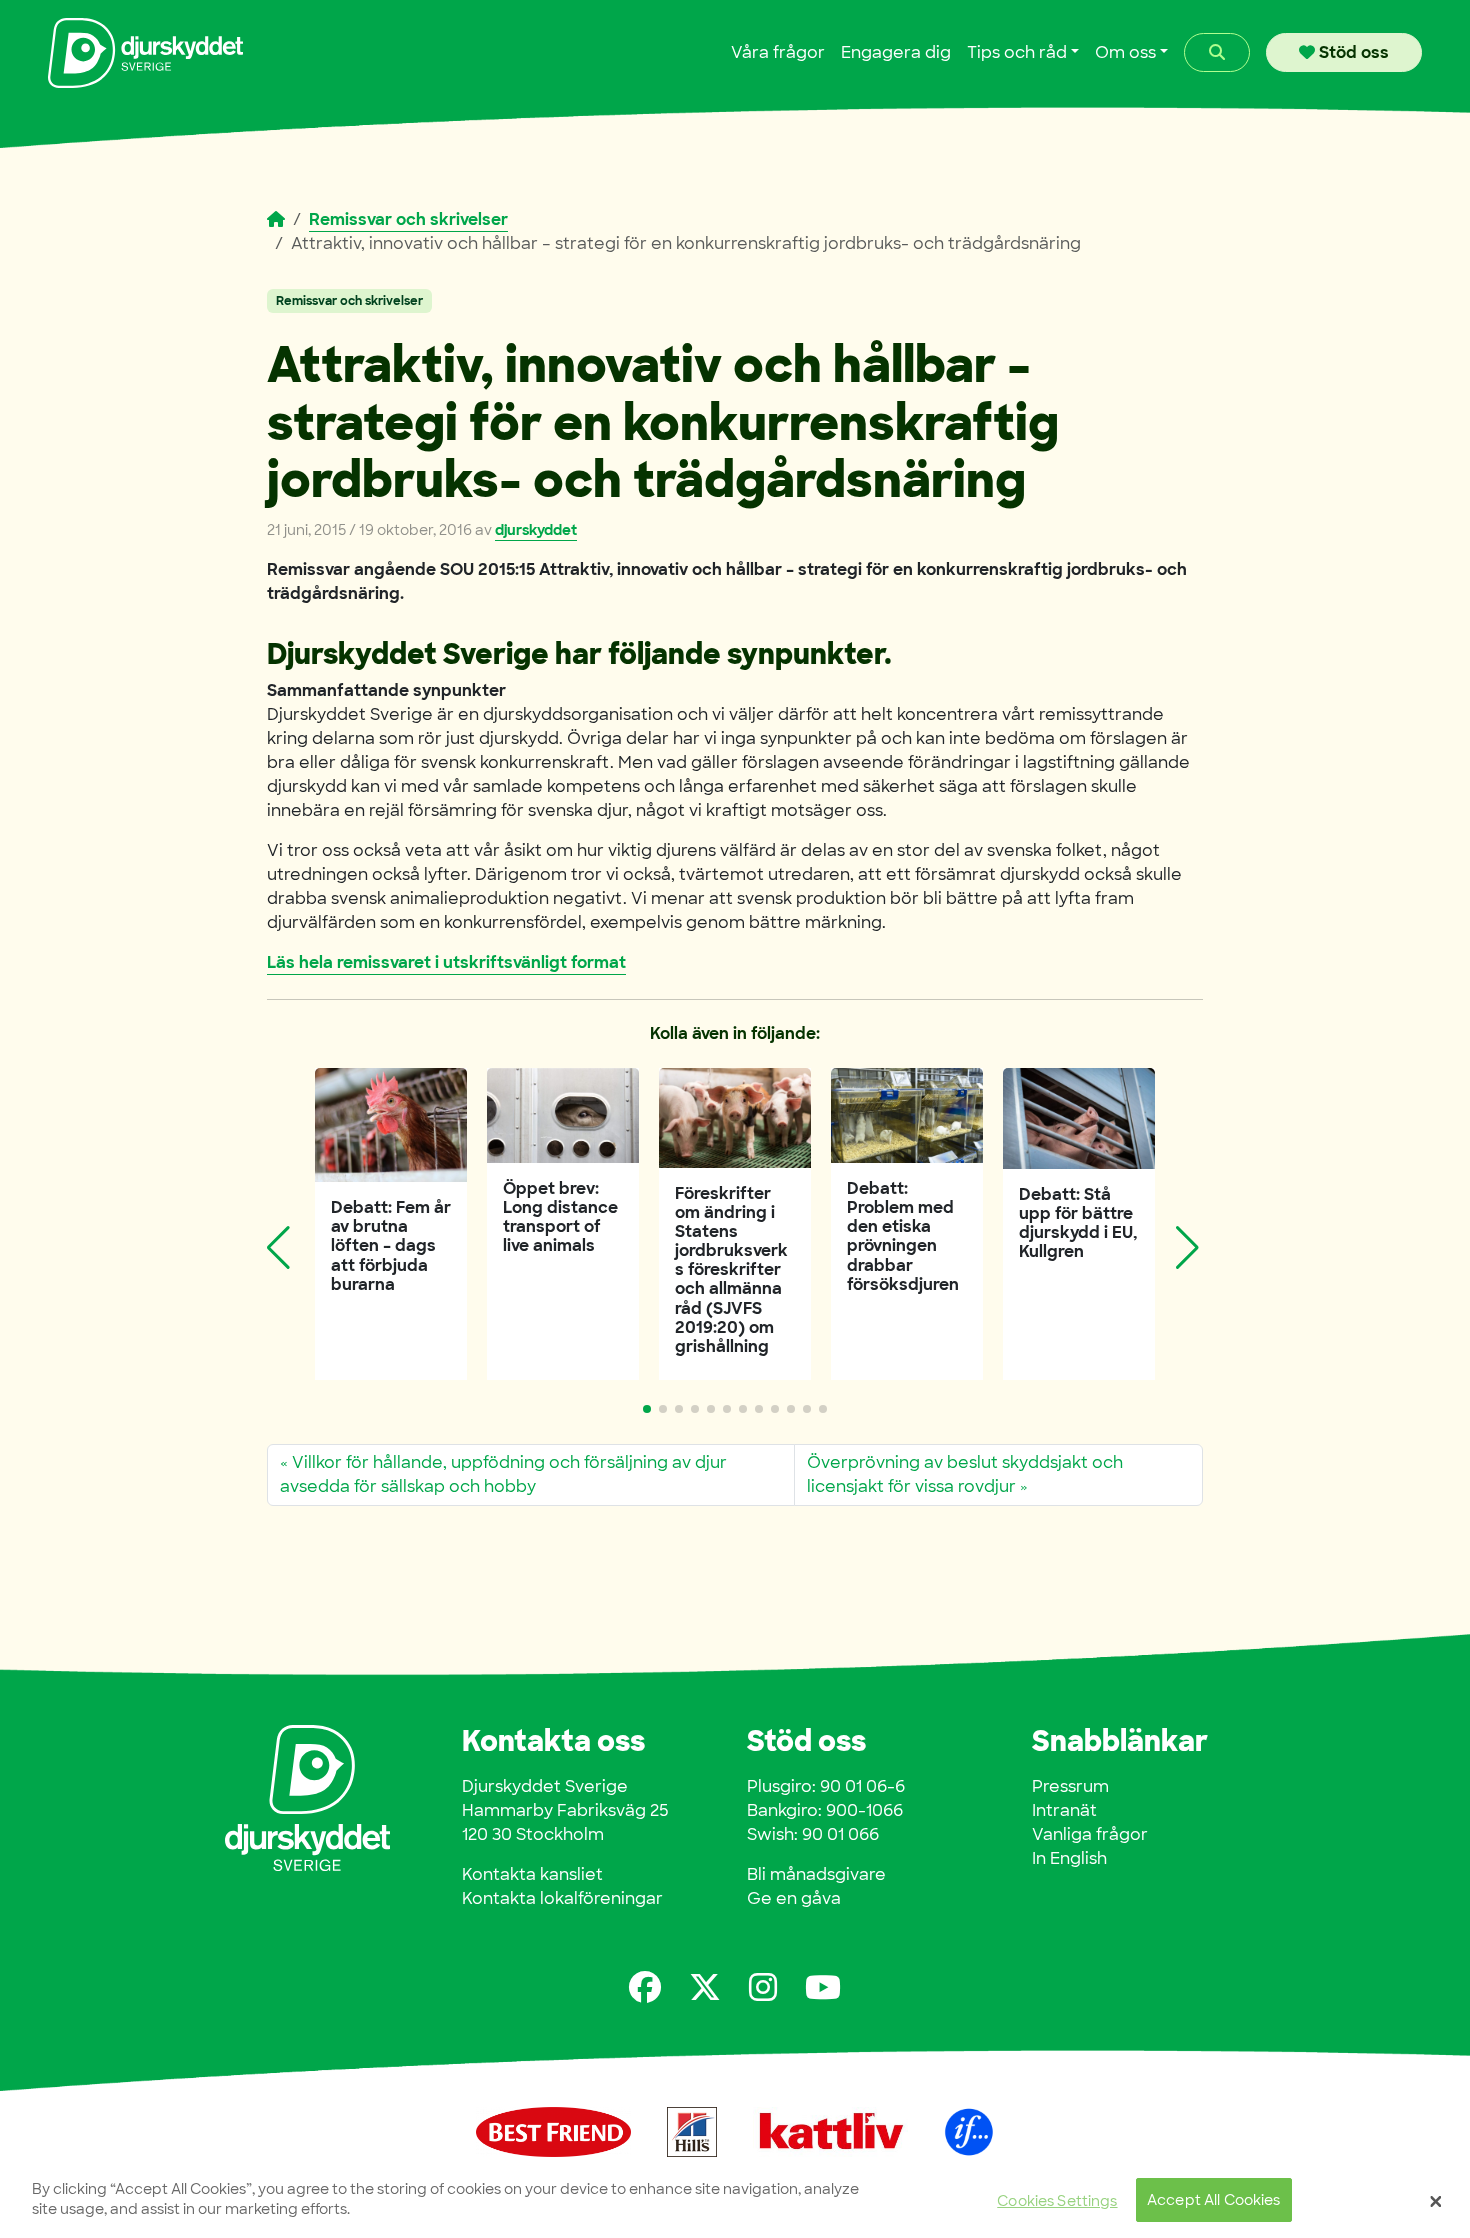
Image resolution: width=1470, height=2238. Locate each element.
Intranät (1064, 1810)
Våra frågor (778, 52)
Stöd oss (1352, 52)
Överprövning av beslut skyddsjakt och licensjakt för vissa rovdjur (965, 1474)
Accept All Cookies (1214, 2200)
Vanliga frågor (1090, 1834)
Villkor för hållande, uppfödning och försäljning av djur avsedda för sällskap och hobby (503, 1474)
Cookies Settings (1057, 2200)
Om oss (1125, 52)
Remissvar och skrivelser (408, 219)
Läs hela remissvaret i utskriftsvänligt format (446, 962)
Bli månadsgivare (816, 1874)
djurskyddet (536, 530)
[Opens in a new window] (645, 1987)
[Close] (1436, 2201)
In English (1069, 1858)
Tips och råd (1017, 52)
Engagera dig (896, 52)
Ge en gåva (794, 1898)
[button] (647, 1409)
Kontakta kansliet (532, 1874)
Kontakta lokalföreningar (562, 1898)
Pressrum (1070, 1786)
